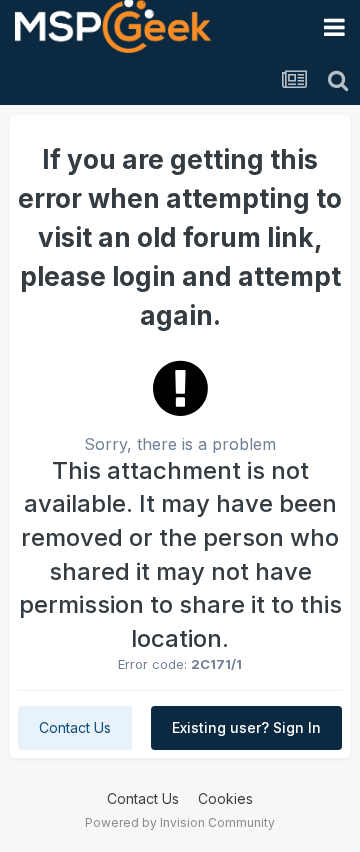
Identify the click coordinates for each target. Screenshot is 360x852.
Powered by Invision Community (180, 822)
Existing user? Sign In (246, 727)
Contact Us (75, 727)
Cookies (225, 798)
